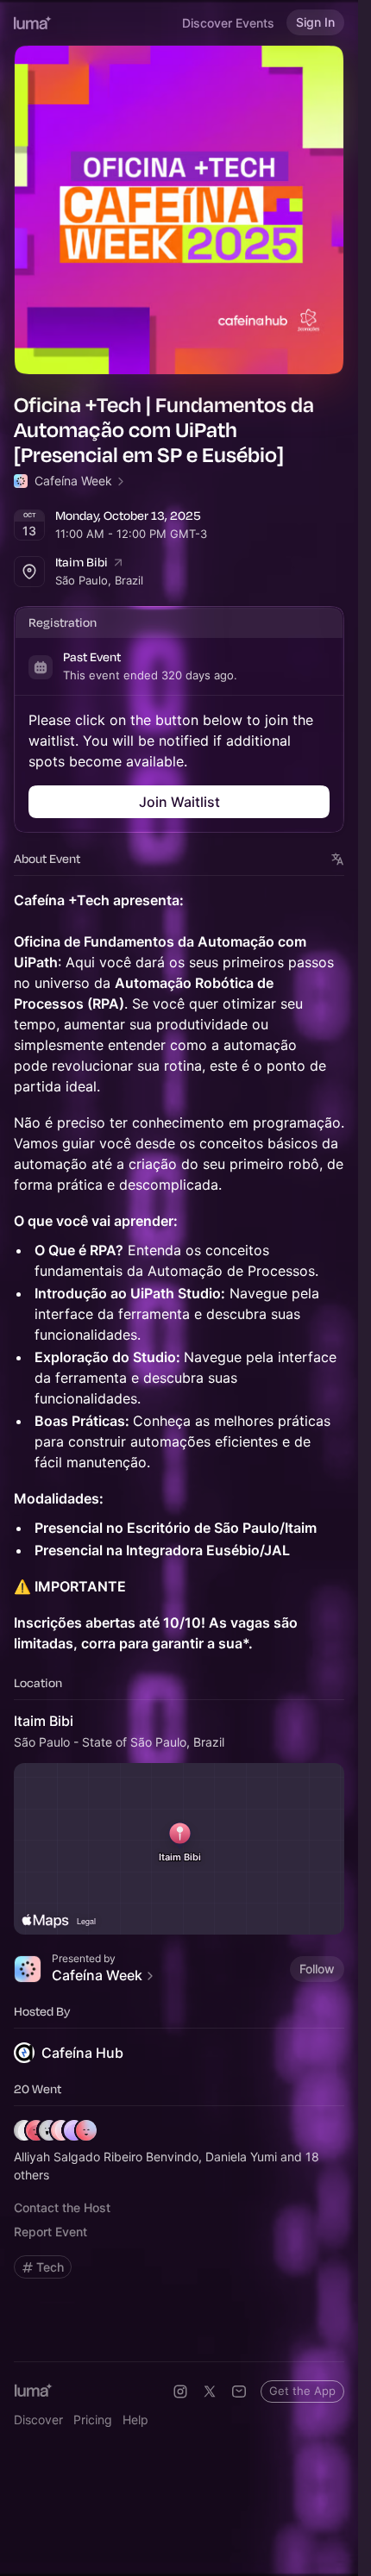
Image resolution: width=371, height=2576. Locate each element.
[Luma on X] (210, 2392)
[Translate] (338, 859)
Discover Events (228, 23)
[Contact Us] (239, 2392)
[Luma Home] (33, 22)
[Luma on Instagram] (180, 2392)
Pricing (93, 2420)
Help (135, 2420)
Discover (38, 2420)
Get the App (302, 2391)
